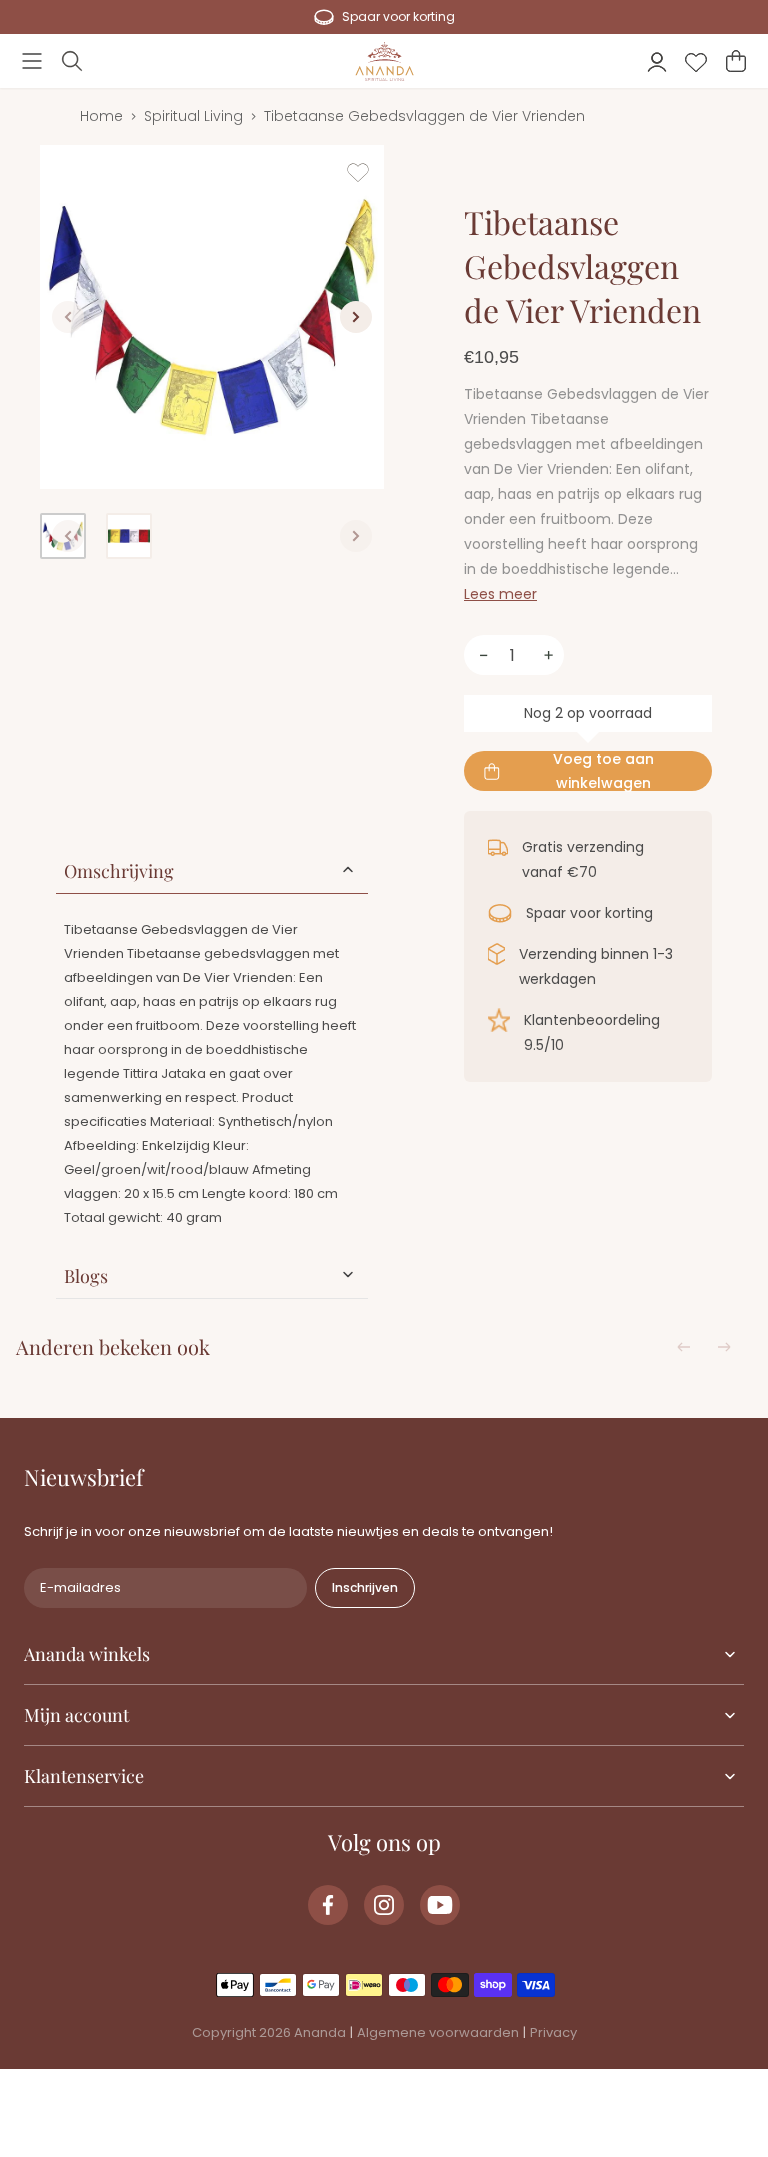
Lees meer (500, 594)
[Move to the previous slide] (684, 1347)
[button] (32, 61)
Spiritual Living (193, 116)
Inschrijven (365, 1587)
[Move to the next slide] (724, 1347)
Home (101, 116)
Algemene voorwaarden (438, 2032)
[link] (328, 1905)
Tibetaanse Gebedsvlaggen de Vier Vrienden (424, 116)
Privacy (553, 2032)
